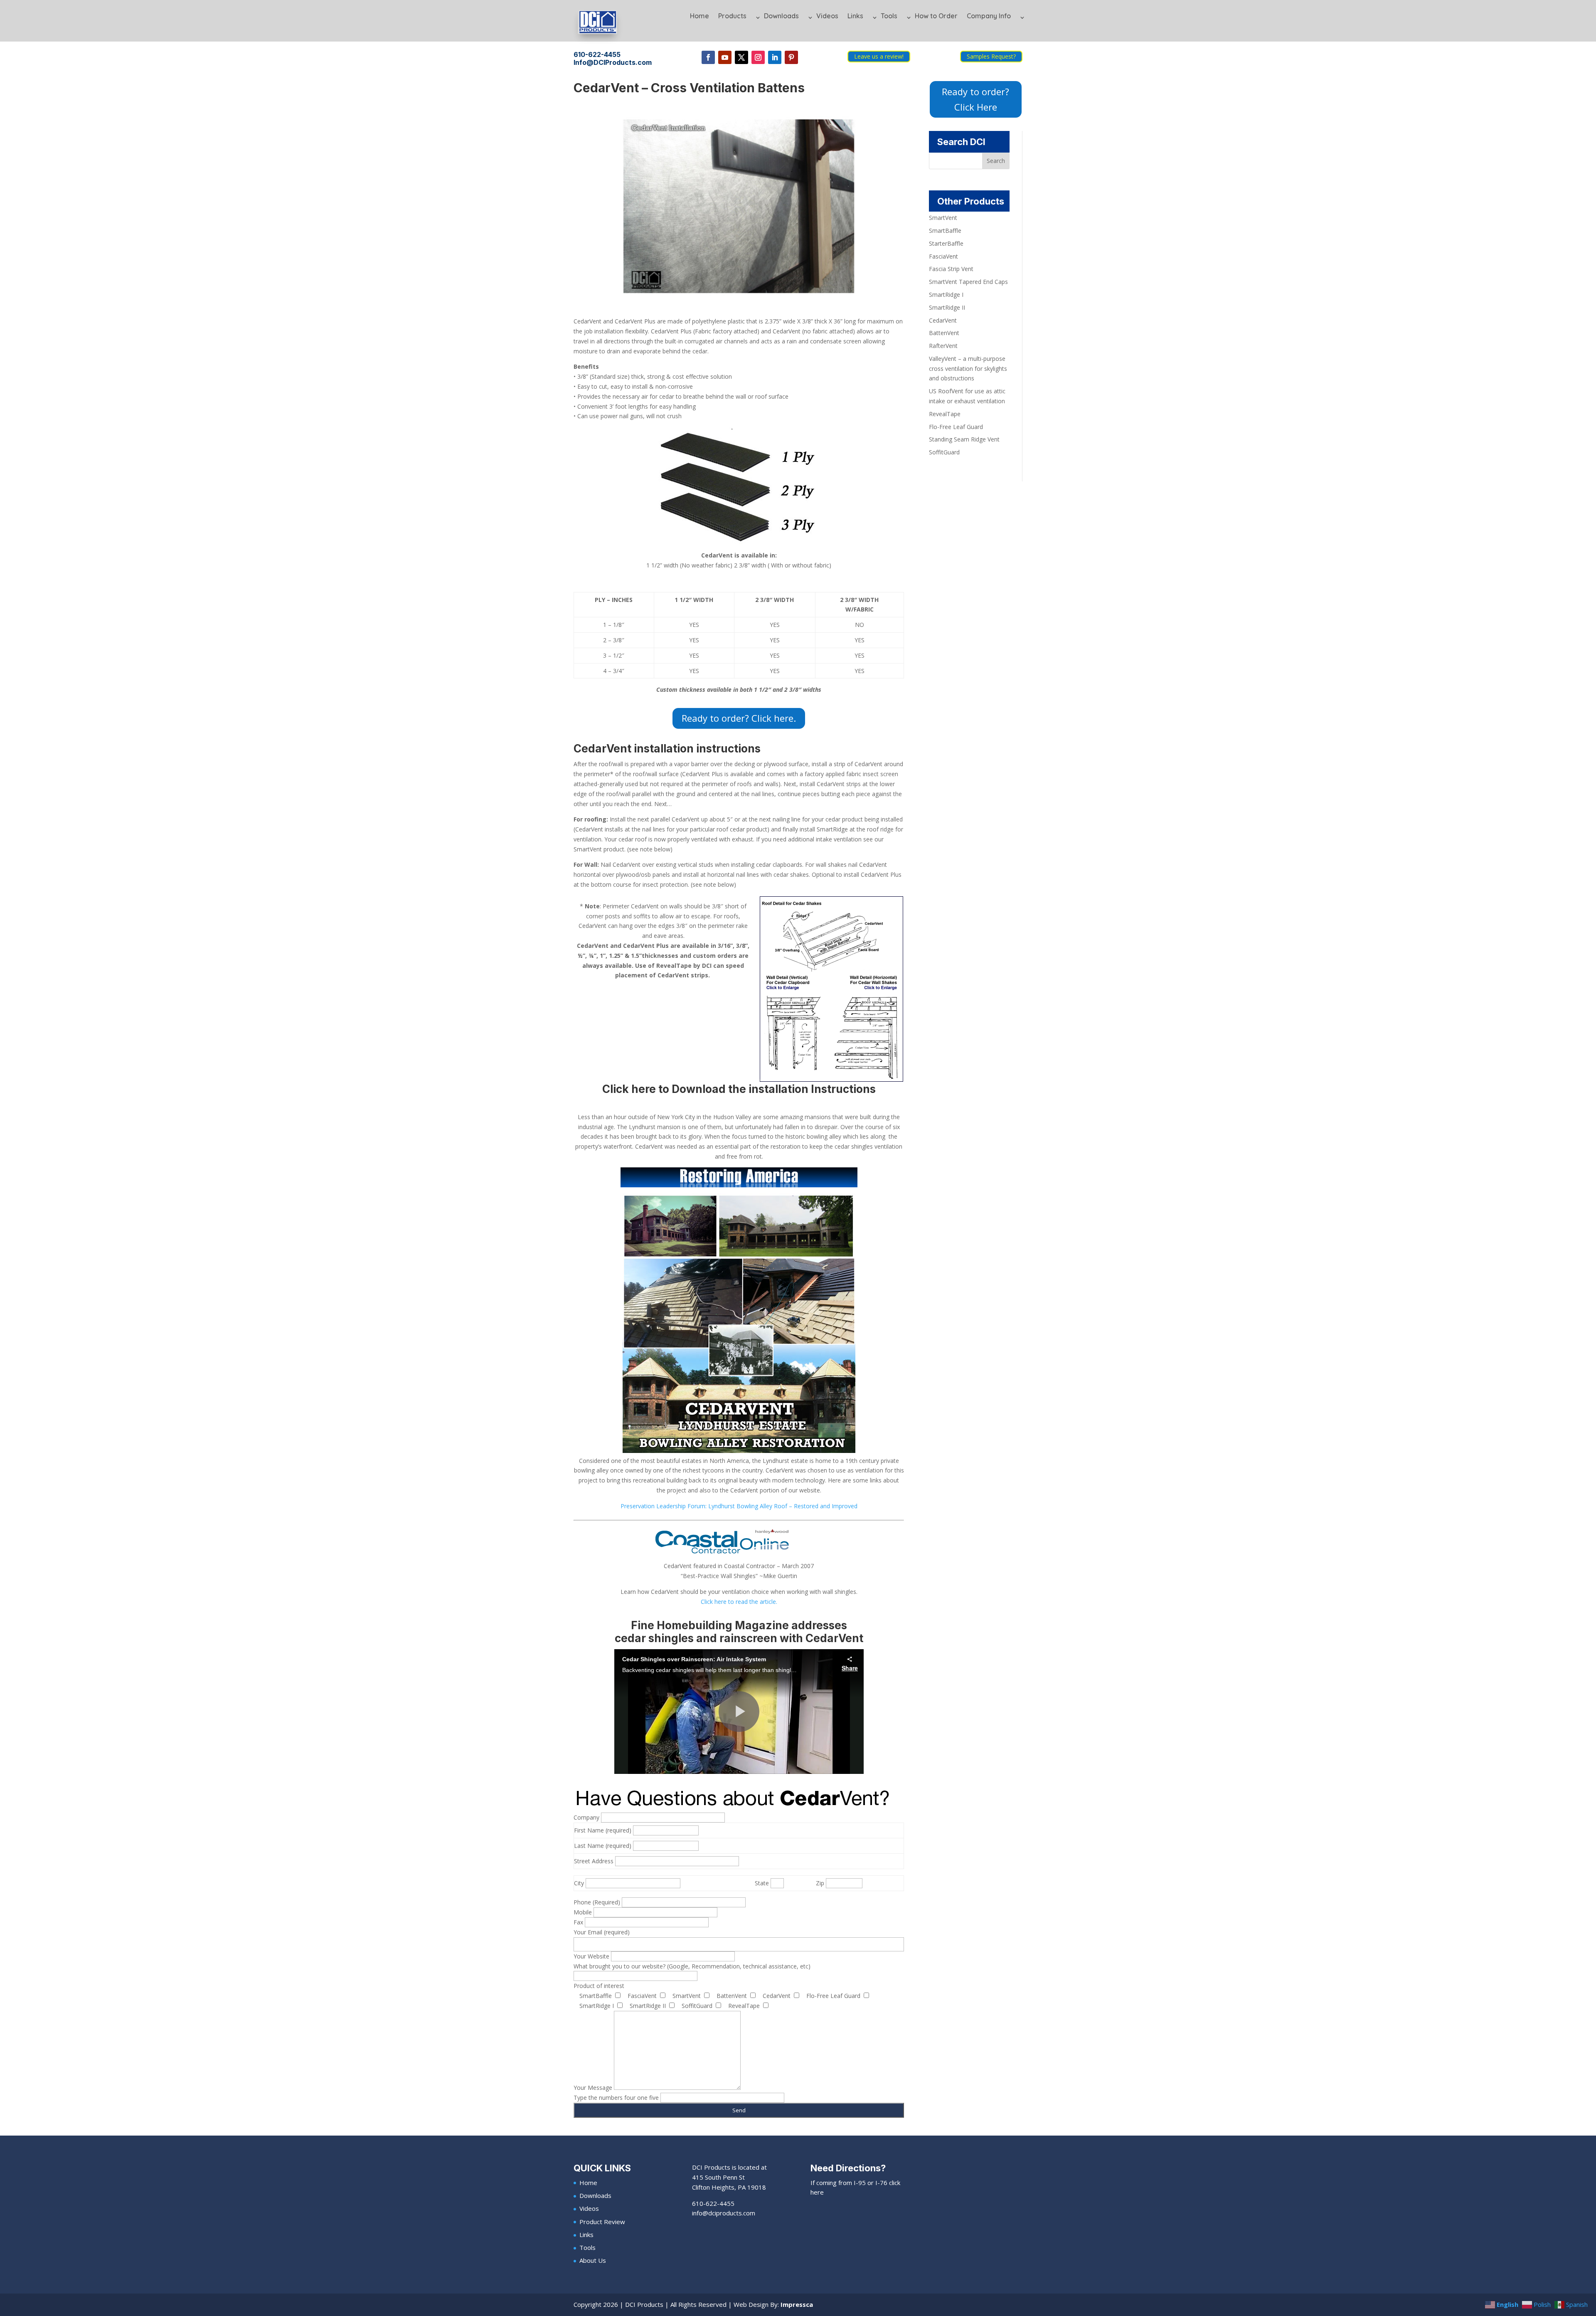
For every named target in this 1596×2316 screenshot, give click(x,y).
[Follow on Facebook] (708, 57)
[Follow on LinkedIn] (775, 57)
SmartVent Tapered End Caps (968, 282)
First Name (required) (603, 1830)
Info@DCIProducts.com (613, 62)
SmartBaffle (945, 231)
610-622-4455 (713, 2203)
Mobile (584, 1912)
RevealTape (945, 414)
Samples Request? (991, 56)
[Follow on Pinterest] (791, 57)
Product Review (602, 2222)
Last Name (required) (603, 1846)
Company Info (989, 16)
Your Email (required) (602, 1932)
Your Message (594, 2088)
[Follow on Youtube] (725, 57)
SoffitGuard (944, 452)
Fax (579, 1922)
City (580, 1883)
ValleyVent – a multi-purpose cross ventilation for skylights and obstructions (968, 369)
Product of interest (599, 1986)
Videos (827, 16)
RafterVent (943, 346)
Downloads (781, 16)
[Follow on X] (741, 57)
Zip (821, 1883)
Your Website (592, 1956)
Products (732, 16)
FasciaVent (943, 256)
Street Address (595, 1861)
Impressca (797, 2304)
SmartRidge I (946, 295)
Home (699, 16)
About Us (593, 2260)
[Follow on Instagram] (758, 57)
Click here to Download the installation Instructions (739, 1089)
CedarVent (943, 320)
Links (855, 16)
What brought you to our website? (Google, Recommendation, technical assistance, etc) (692, 1966)
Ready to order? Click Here (975, 99)
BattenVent (944, 333)
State (763, 1883)
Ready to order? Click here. (739, 718)
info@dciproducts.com (724, 2213)
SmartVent (943, 218)
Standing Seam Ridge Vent (964, 439)
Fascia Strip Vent (951, 269)
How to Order (936, 16)
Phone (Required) (598, 1902)
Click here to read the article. (739, 1602)
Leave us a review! (879, 56)
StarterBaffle (946, 243)
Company (587, 1817)
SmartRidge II (947, 307)
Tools (889, 16)
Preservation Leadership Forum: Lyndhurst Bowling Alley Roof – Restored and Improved (739, 1506)
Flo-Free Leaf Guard (956, 427)
